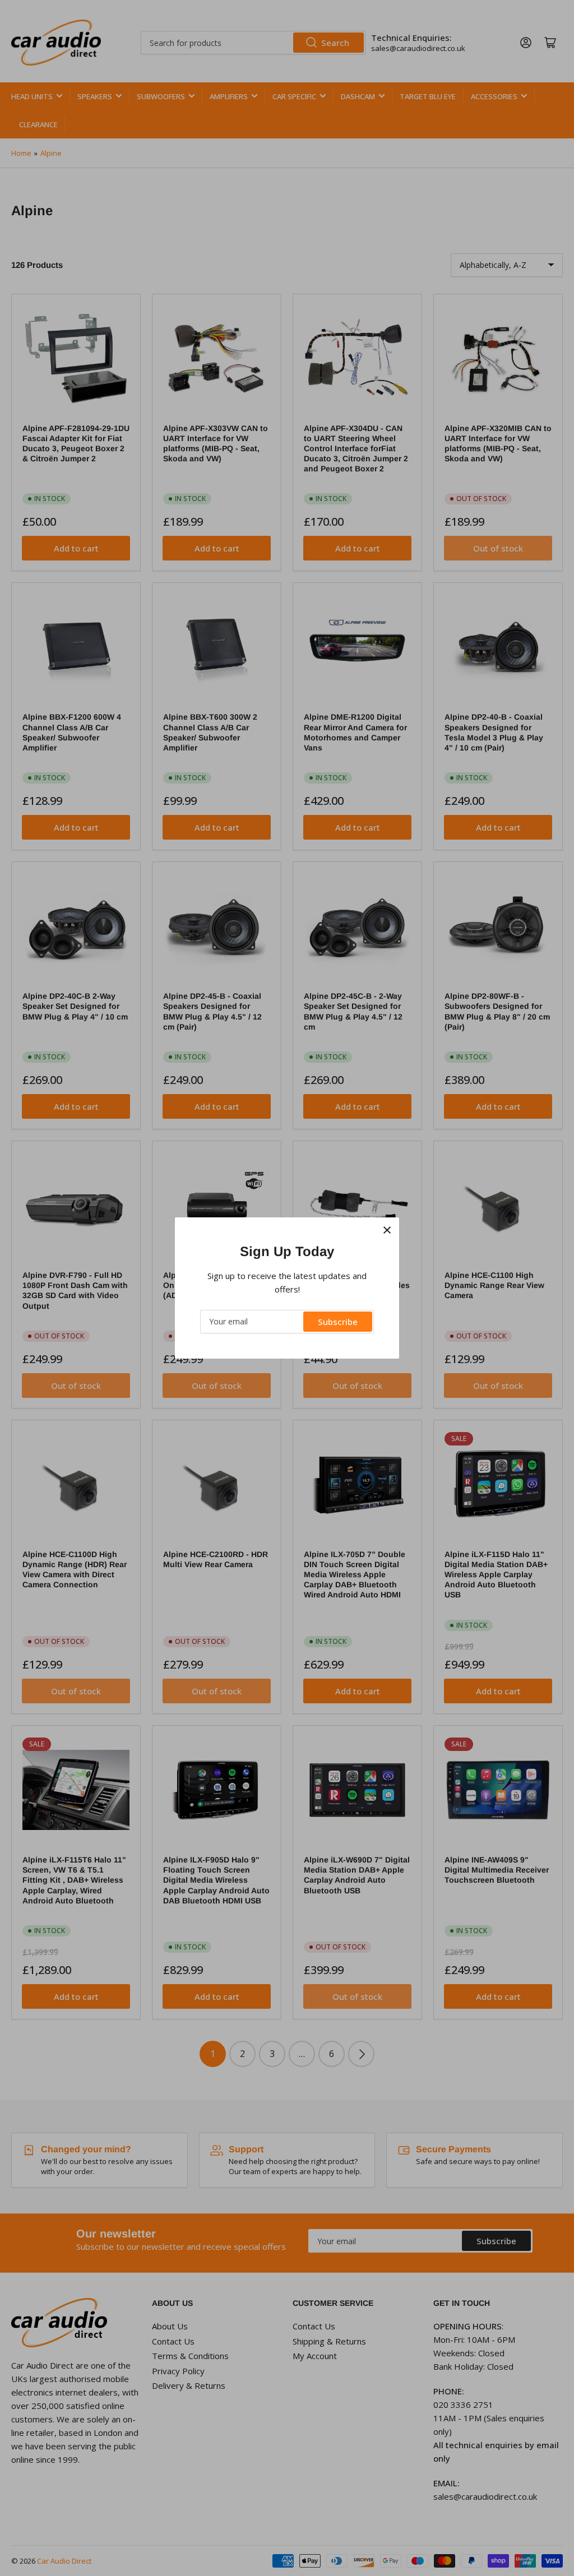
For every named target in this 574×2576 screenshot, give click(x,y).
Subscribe (338, 1322)
